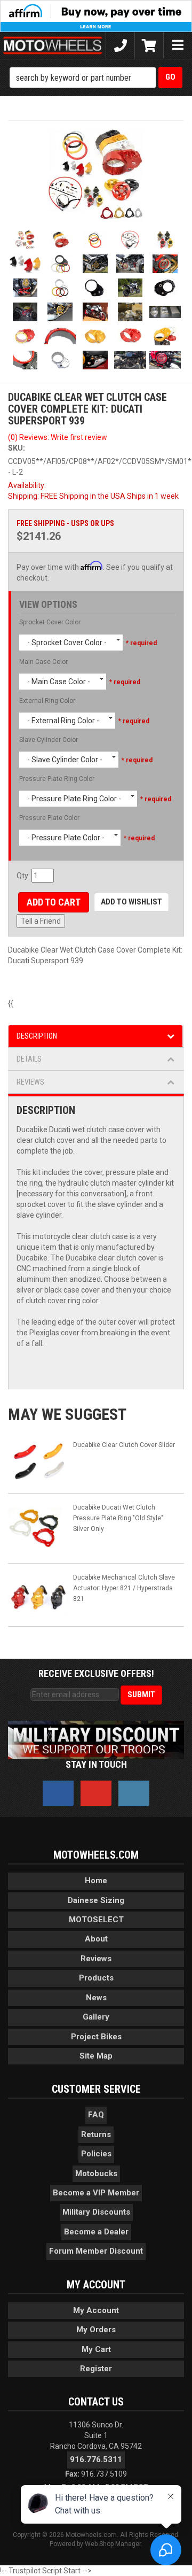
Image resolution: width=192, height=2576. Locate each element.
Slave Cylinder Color (49, 740)
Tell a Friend (41, 921)
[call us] (120, 45)
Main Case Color (43, 662)
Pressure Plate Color (49, 818)
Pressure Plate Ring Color (57, 779)
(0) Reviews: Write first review (58, 437)
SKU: (17, 448)
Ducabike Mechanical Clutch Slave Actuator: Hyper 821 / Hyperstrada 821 (124, 1588)
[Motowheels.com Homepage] (53, 45)
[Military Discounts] (96, 1739)
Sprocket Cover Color (50, 622)
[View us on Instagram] (134, 1793)
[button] (96, 78)
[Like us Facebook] (58, 1793)
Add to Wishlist (131, 902)
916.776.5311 (96, 2459)
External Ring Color (47, 701)
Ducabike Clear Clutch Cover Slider (124, 1445)
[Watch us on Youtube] (96, 1793)
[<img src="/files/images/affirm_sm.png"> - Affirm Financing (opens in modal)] (96, 16)
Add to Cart (54, 902)
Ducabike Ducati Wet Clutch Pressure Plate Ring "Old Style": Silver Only (119, 1518)
